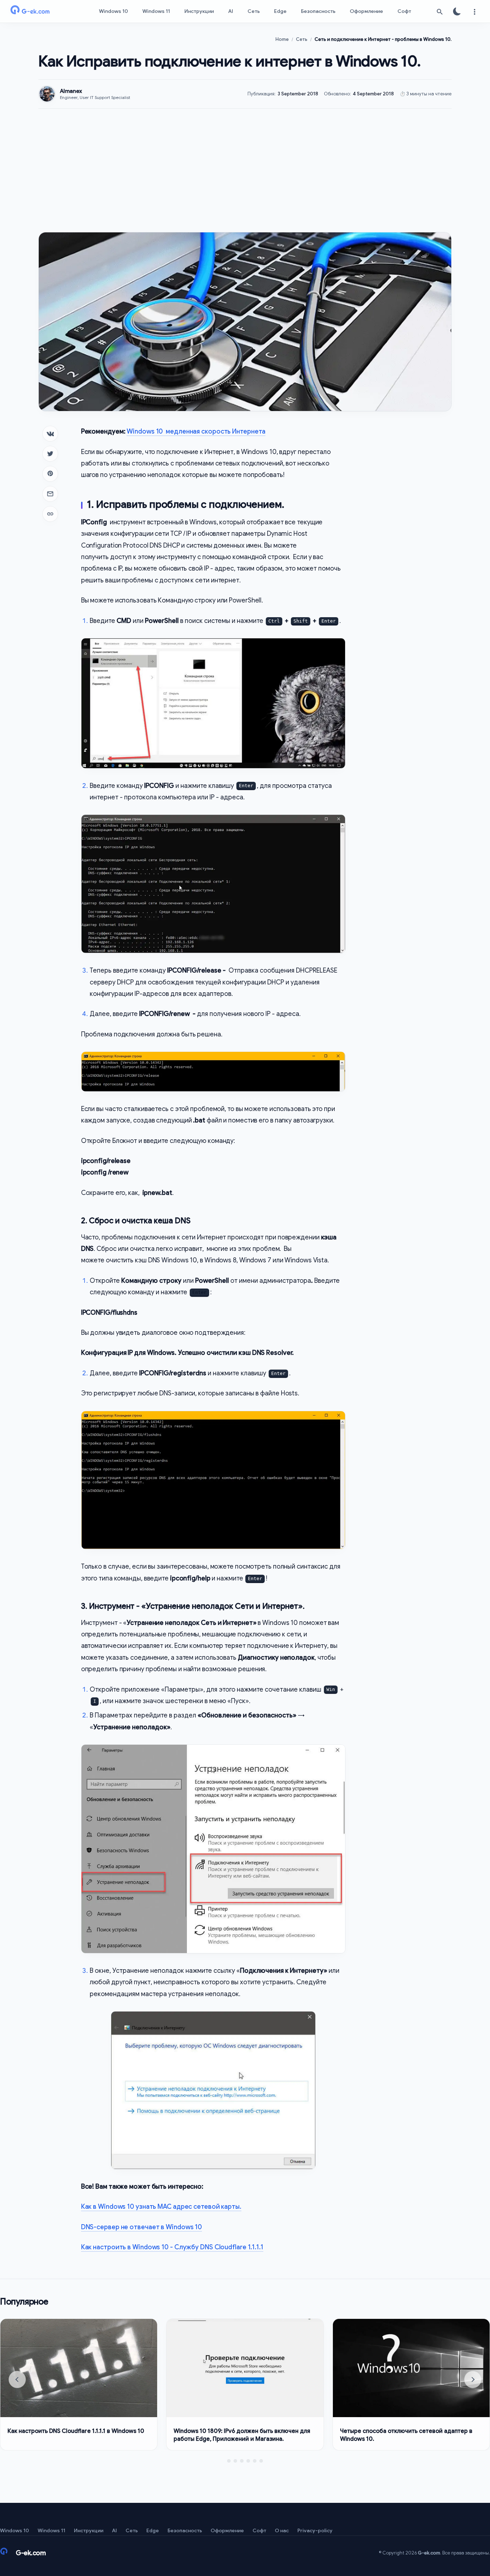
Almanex (71, 91)
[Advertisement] (245, 170)
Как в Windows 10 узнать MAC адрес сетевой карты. (161, 2207)
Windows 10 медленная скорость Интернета (196, 431)
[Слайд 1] (229, 2461)
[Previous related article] (17, 2379)
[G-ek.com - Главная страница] (43, 11)
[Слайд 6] (261, 2461)
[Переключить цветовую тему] (457, 11)
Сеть (254, 11)
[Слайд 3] (242, 2461)
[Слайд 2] (235, 2461)
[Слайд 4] (248, 2461)
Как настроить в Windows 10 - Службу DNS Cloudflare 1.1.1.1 (172, 2247)
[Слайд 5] (255, 2461)
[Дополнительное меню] (474, 11)
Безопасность (318, 11)
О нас (282, 2530)
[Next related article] (473, 2379)
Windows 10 (114, 11)
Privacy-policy (315, 2530)
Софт (404, 11)
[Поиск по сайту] (440, 11)
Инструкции (199, 11)
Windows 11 (156, 11)
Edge (280, 11)
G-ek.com (429, 2553)
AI (231, 11)
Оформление (366, 11)
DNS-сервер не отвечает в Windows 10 (142, 2227)
